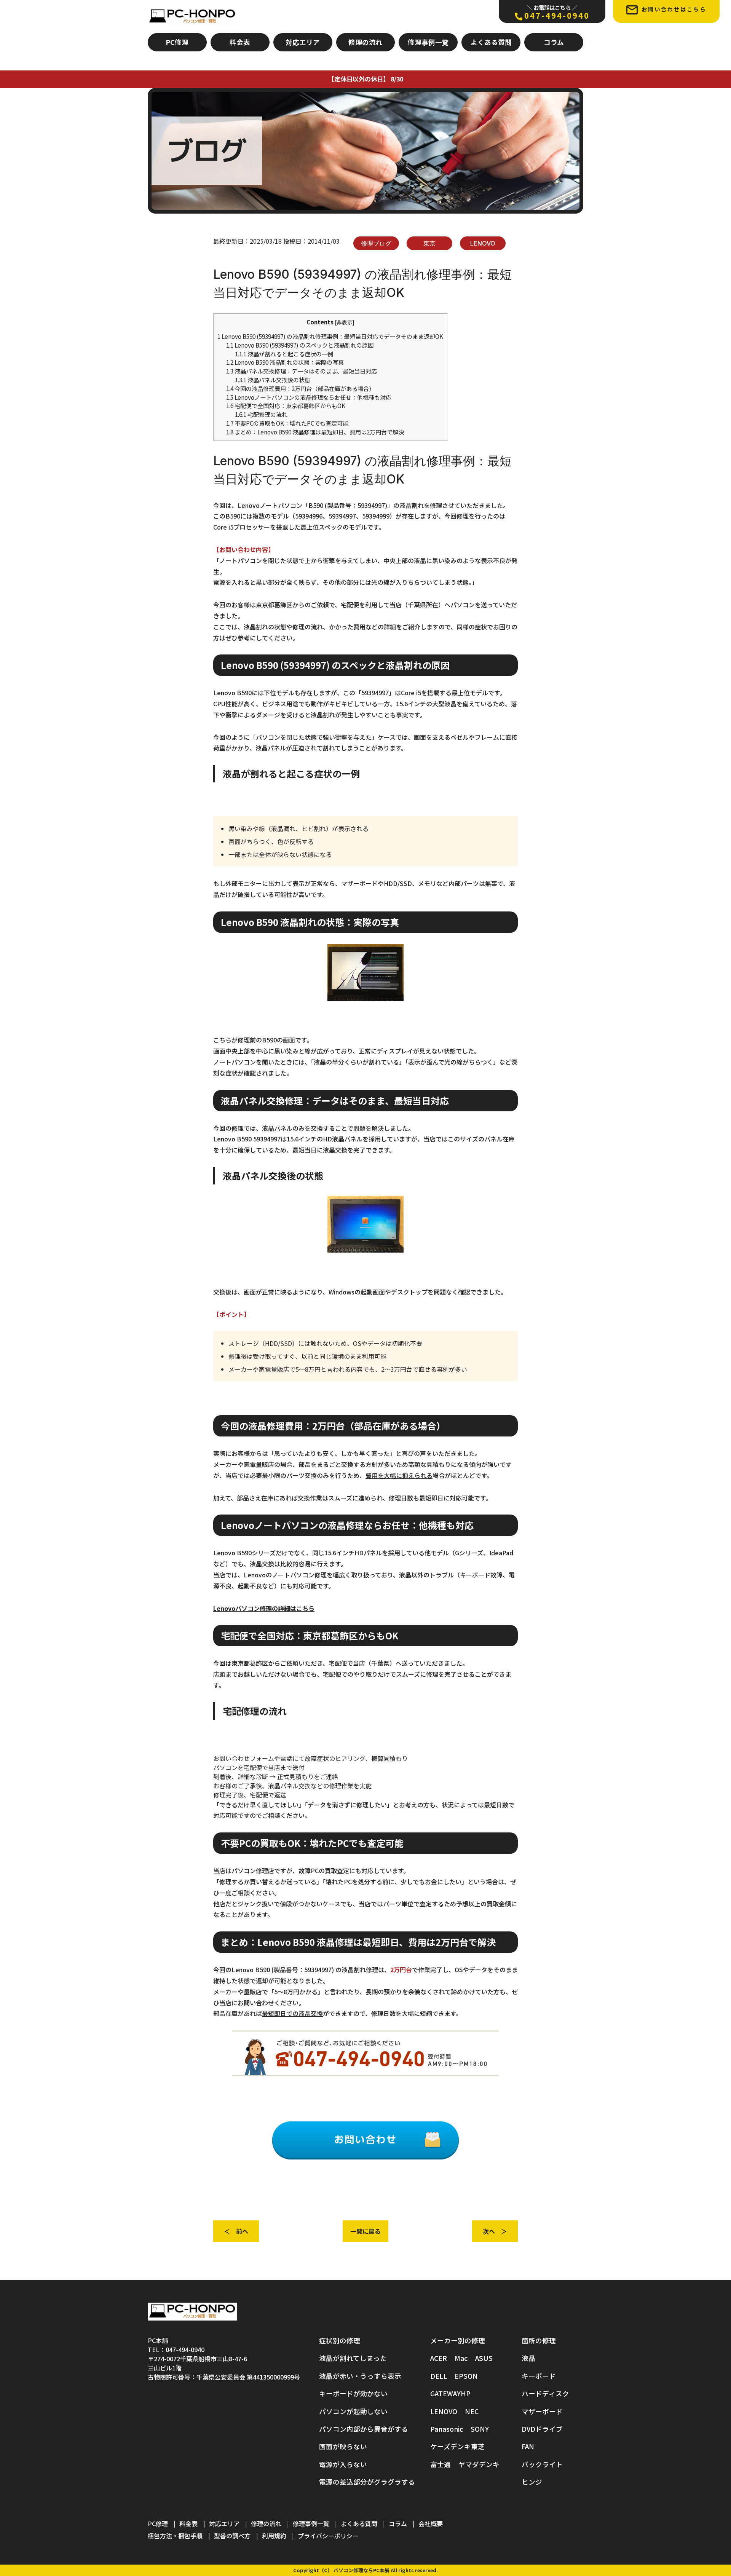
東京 (429, 243)
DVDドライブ (542, 2429)
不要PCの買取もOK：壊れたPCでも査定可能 (287, 423)
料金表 (240, 42)
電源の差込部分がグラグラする (367, 2482)
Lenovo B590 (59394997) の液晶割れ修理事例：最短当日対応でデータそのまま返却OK (330, 336)
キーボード (539, 2376)
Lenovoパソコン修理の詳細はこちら (264, 1608)
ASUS (484, 2358)
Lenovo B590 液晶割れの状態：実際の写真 (285, 362)
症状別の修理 (340, 2341)
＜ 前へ (236, 2231)
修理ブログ (376, 243)
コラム (554, 42)
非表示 (345, 322)
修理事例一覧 (428, 42)
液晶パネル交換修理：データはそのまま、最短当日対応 (302, 371)
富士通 (441, 2464)
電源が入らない (343, 2464)
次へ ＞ (495, 2231)
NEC (472, 2411)
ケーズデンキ (451, 2446)
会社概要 (431, 2523)
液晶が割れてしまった (353, 2358)
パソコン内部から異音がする (364, 2429)
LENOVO (483, 243)
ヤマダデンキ (479, 2464)
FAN (528, 2446)
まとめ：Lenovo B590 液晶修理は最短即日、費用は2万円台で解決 (315, 432)
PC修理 (177, 42)
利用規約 (274, 2536)
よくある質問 (491, 42)
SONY (480, 2429)
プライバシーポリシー (328, 2536)
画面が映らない (343, 2446)
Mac (461, 2358)
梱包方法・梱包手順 (175, 2536)
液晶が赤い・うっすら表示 (360, 2376)
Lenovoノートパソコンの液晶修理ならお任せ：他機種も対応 (309, 397)
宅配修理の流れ (261, 414)
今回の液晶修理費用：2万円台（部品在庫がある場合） (300, 388)
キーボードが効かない (353, 2393)
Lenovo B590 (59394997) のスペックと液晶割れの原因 (300, 345)
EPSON (466, 2376)
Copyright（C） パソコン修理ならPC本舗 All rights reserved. (365, 2570)
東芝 (478, 2446)
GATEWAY (445, 2393)
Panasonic (447, 2429)
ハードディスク (545, 2393)
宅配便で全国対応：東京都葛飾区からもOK (286, 405)
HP (466, 2393)
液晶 (528, 2358)
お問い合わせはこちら (674, 9)
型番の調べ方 (232, 2536)
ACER (439, 2358)
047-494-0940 (557, 12)
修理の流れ (365, 42)
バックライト (542, 2464)
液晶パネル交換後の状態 (273, 380)
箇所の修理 (539, 2341)
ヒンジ (532, 2482)
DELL (439, 2376)
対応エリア (303, 42)
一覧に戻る (365, 2231)
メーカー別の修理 (458, 2341)
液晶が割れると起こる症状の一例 (284, 354)
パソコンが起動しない (353, 2411)
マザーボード (542, 2411)
